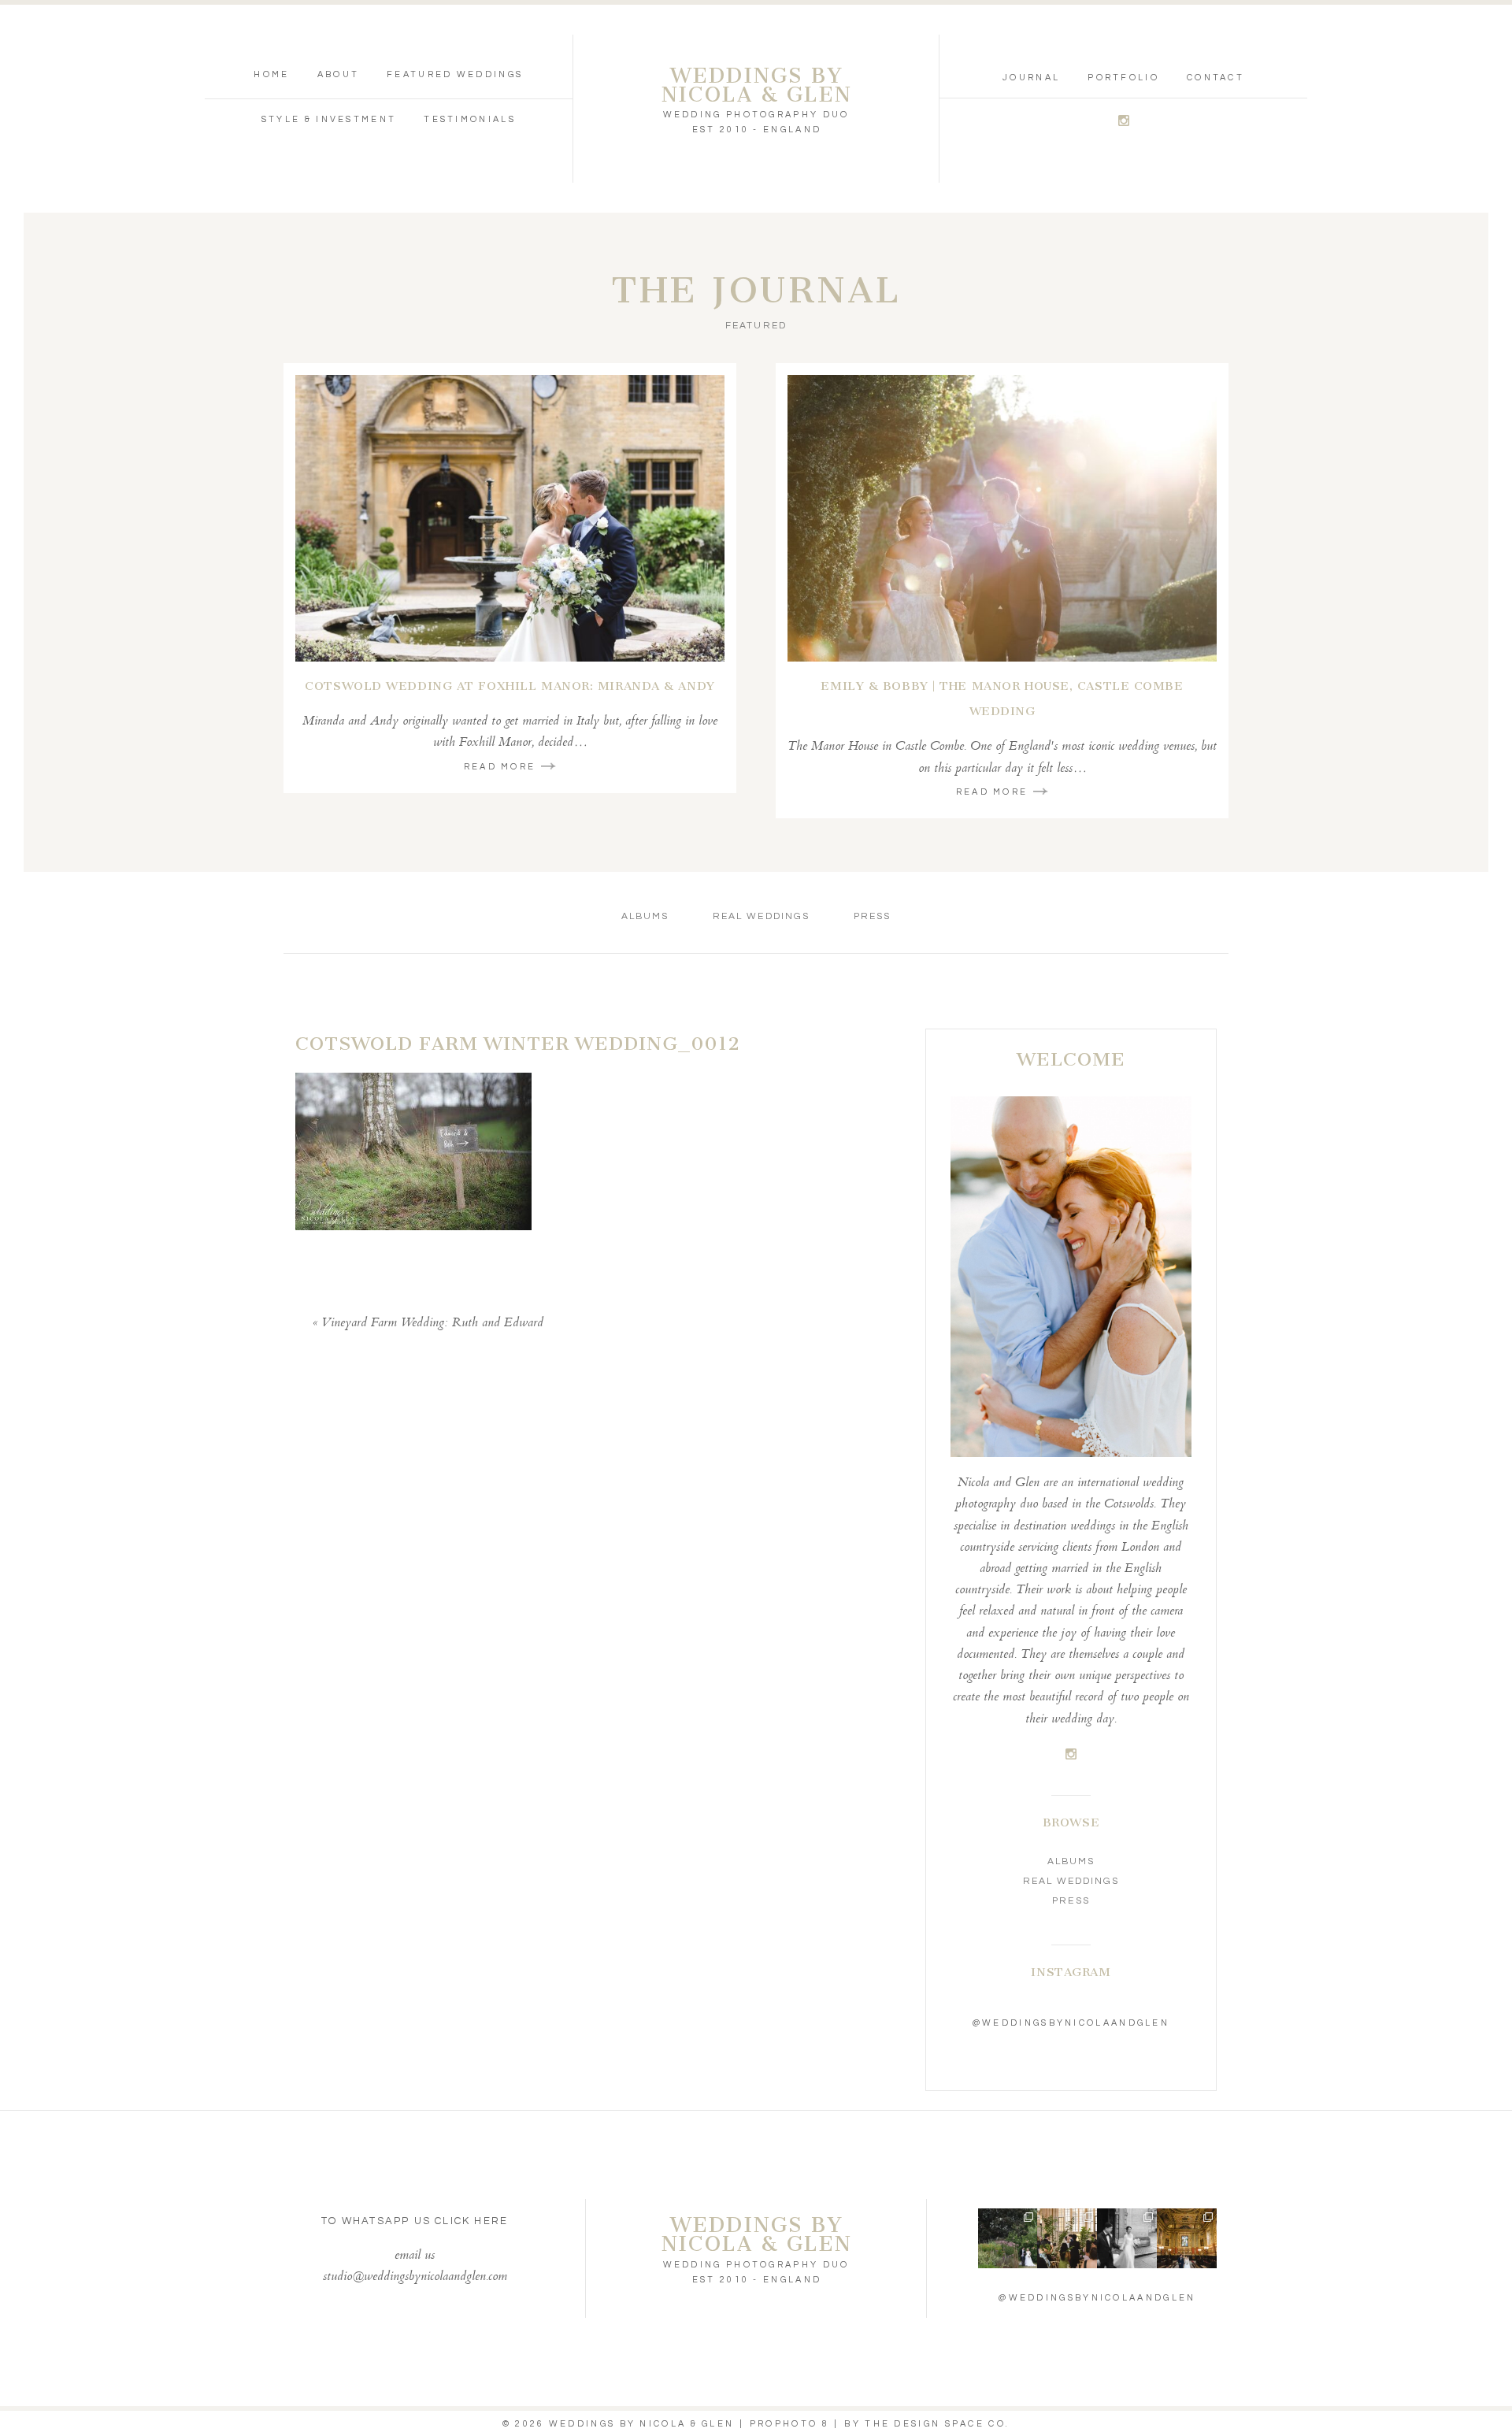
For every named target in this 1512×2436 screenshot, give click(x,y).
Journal (1031, 78)
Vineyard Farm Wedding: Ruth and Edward (432, 1324)
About (339, 74)
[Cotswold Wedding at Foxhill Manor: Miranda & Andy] (510, 518)
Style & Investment (329, 119)
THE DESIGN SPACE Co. (937, 2424)
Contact (1216, 78)
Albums (645, 916)
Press (872, 916)
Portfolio (1123, 78)
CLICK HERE (471, 2221)
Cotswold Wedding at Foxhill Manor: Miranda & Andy (510, 686)
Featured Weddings (455, 74)
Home (271, 74)
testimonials (470, 119)
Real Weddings (761, 916)
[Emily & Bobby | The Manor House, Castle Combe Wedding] (1002, 518)
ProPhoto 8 (789, 2424)
